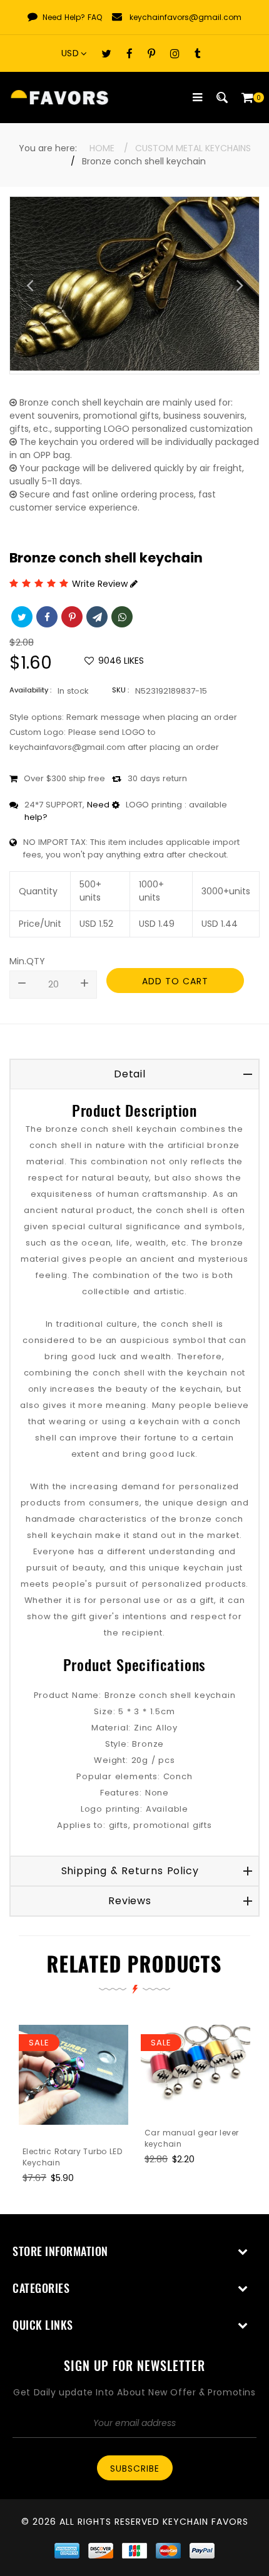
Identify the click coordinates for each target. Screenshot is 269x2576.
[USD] (78, 53)
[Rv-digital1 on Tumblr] (198, 53)
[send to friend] (96, 616)
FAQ (95, 17)
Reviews (130, 1901)
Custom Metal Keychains (193, 148)
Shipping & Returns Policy (130, 1871)
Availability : (30, 690)
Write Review (101, 584)
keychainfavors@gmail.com (185, 17)
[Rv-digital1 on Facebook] (129, 53)
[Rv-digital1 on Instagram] (175, 53)
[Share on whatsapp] (121, 616)
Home (102, 148)
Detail (130, 1074)
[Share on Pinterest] (71, 616)
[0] (247, 97)
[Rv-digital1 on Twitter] (106, 53)
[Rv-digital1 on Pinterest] (151, 53)
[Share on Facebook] (46, 616)
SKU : (120, 690)
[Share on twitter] (21, 616)
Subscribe (135, 2469)
